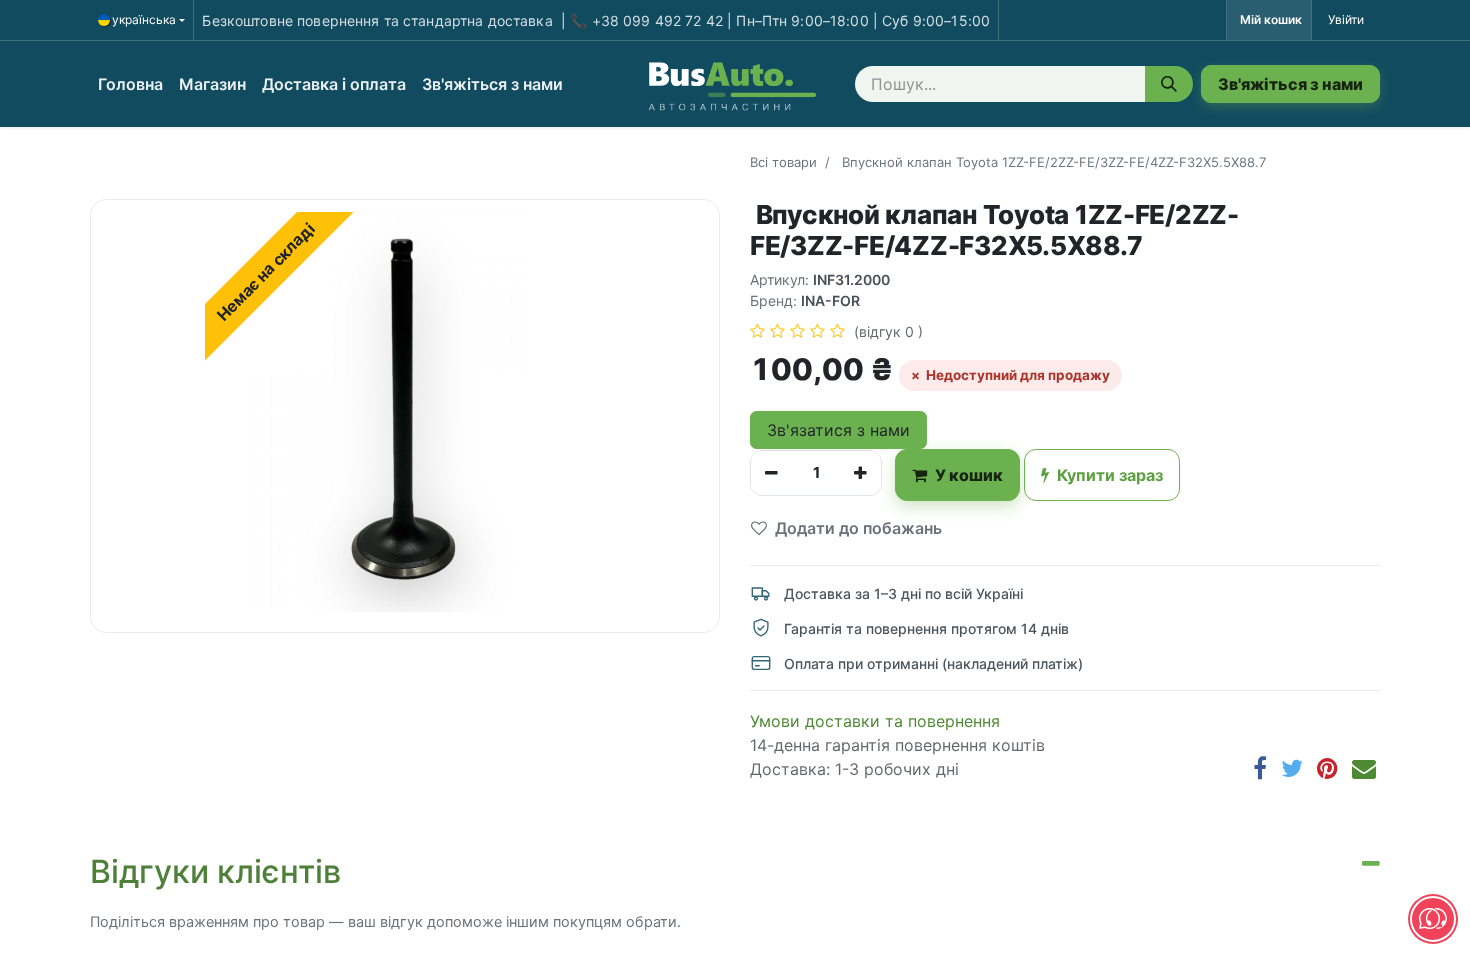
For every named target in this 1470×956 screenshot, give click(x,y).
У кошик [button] (969, 475)
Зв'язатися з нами (838, 430)
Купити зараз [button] (1110, 475)
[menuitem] (130, 84)
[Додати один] (860, 473)
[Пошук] (1169, 84)
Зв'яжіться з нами (1290, 84)
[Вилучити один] (771, 473)
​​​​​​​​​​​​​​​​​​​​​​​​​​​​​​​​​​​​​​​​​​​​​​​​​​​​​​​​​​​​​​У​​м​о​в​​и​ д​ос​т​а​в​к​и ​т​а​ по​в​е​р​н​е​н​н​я (875, 721)
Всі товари (783, 162)
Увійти (1346, 19)
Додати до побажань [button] (858, 528)
